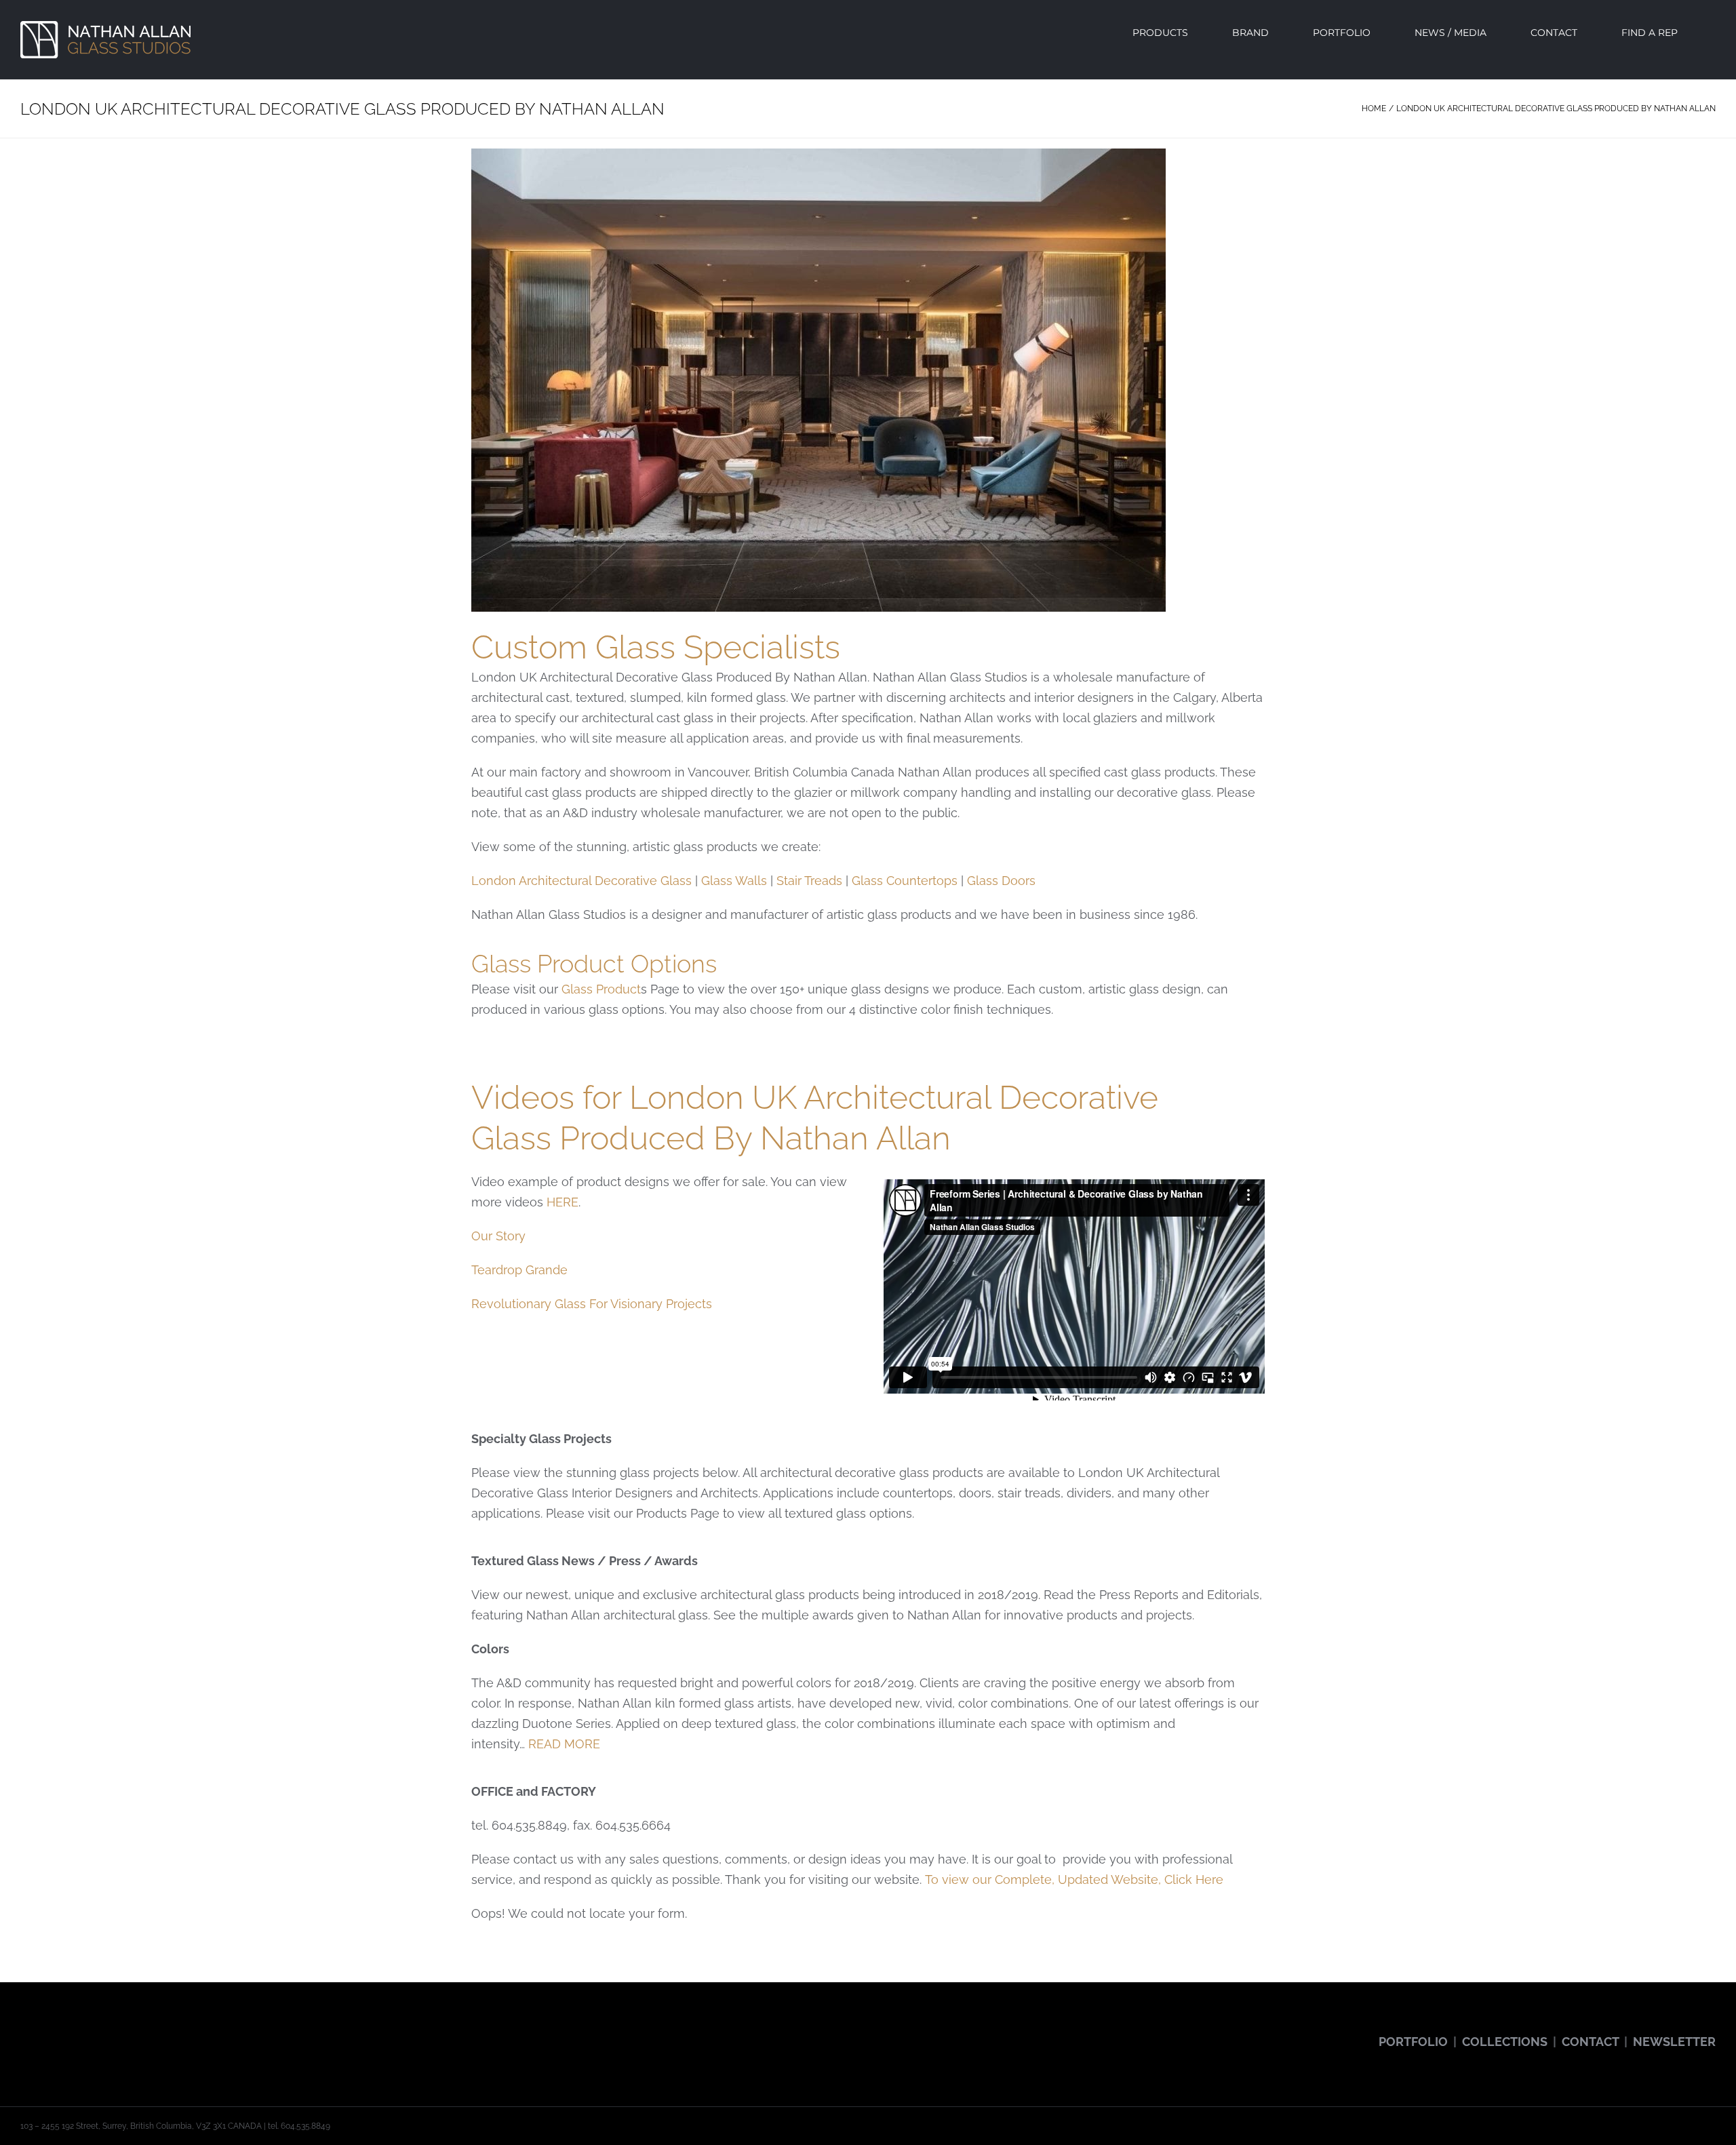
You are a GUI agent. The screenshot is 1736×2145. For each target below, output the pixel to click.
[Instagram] (81, 2030)
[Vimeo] (119, 2030)
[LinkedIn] (138, 2030)
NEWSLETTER (1674, 2042)
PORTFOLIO (1413, 2042)
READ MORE (564, 1744)
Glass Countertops (905, 881)
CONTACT (1590, 2042)
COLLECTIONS (1505, 2042)
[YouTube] (62, 2030)
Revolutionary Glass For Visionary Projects (592, 1304)
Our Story (498, 1236)
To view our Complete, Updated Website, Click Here (1074, 1880)
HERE (563, 1202)
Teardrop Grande (519, 1270)
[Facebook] (24, 2030)
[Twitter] (43, 2030)
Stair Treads (809, 881)
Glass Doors (1001, 881)
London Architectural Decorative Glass (581, 881)
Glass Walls (734, 881)
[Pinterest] (100, 2030)
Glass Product (601, 989)
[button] (1712, 33)
